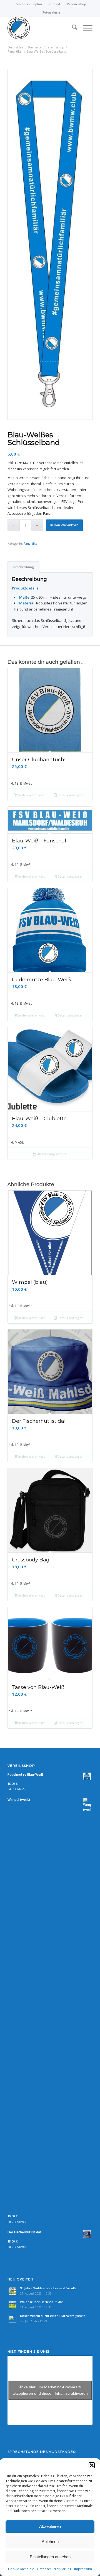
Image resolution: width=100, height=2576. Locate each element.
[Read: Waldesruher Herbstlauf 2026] (12, 2305)
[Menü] (85, 28)
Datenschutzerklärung (54, 2569)
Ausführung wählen (52, 1154)
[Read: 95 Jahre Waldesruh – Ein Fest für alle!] (12, 2291)
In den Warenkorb (64, 525)
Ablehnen (50, 2542)
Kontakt (54, 4)
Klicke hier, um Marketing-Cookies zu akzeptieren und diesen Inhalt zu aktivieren (50, 2390)
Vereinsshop (77, 4)
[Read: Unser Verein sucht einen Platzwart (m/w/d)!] (12, 2319)
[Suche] (72, 28)
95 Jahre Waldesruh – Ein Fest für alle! (49, 2288)
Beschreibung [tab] (24, 567)
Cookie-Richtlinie (21, 2569)
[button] (92, 2465)
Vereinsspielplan (29, 4)
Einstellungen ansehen (50, 2557)
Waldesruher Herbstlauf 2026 (42, 2302)
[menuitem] (29, 4)
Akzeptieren (50, 2526)
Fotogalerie (51, 12)
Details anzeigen (70, 795)
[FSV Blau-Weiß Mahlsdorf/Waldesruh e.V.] (42, 28)
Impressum (83, 2569)
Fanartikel (31, 543)
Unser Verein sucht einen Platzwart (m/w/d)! (54, 2316)
